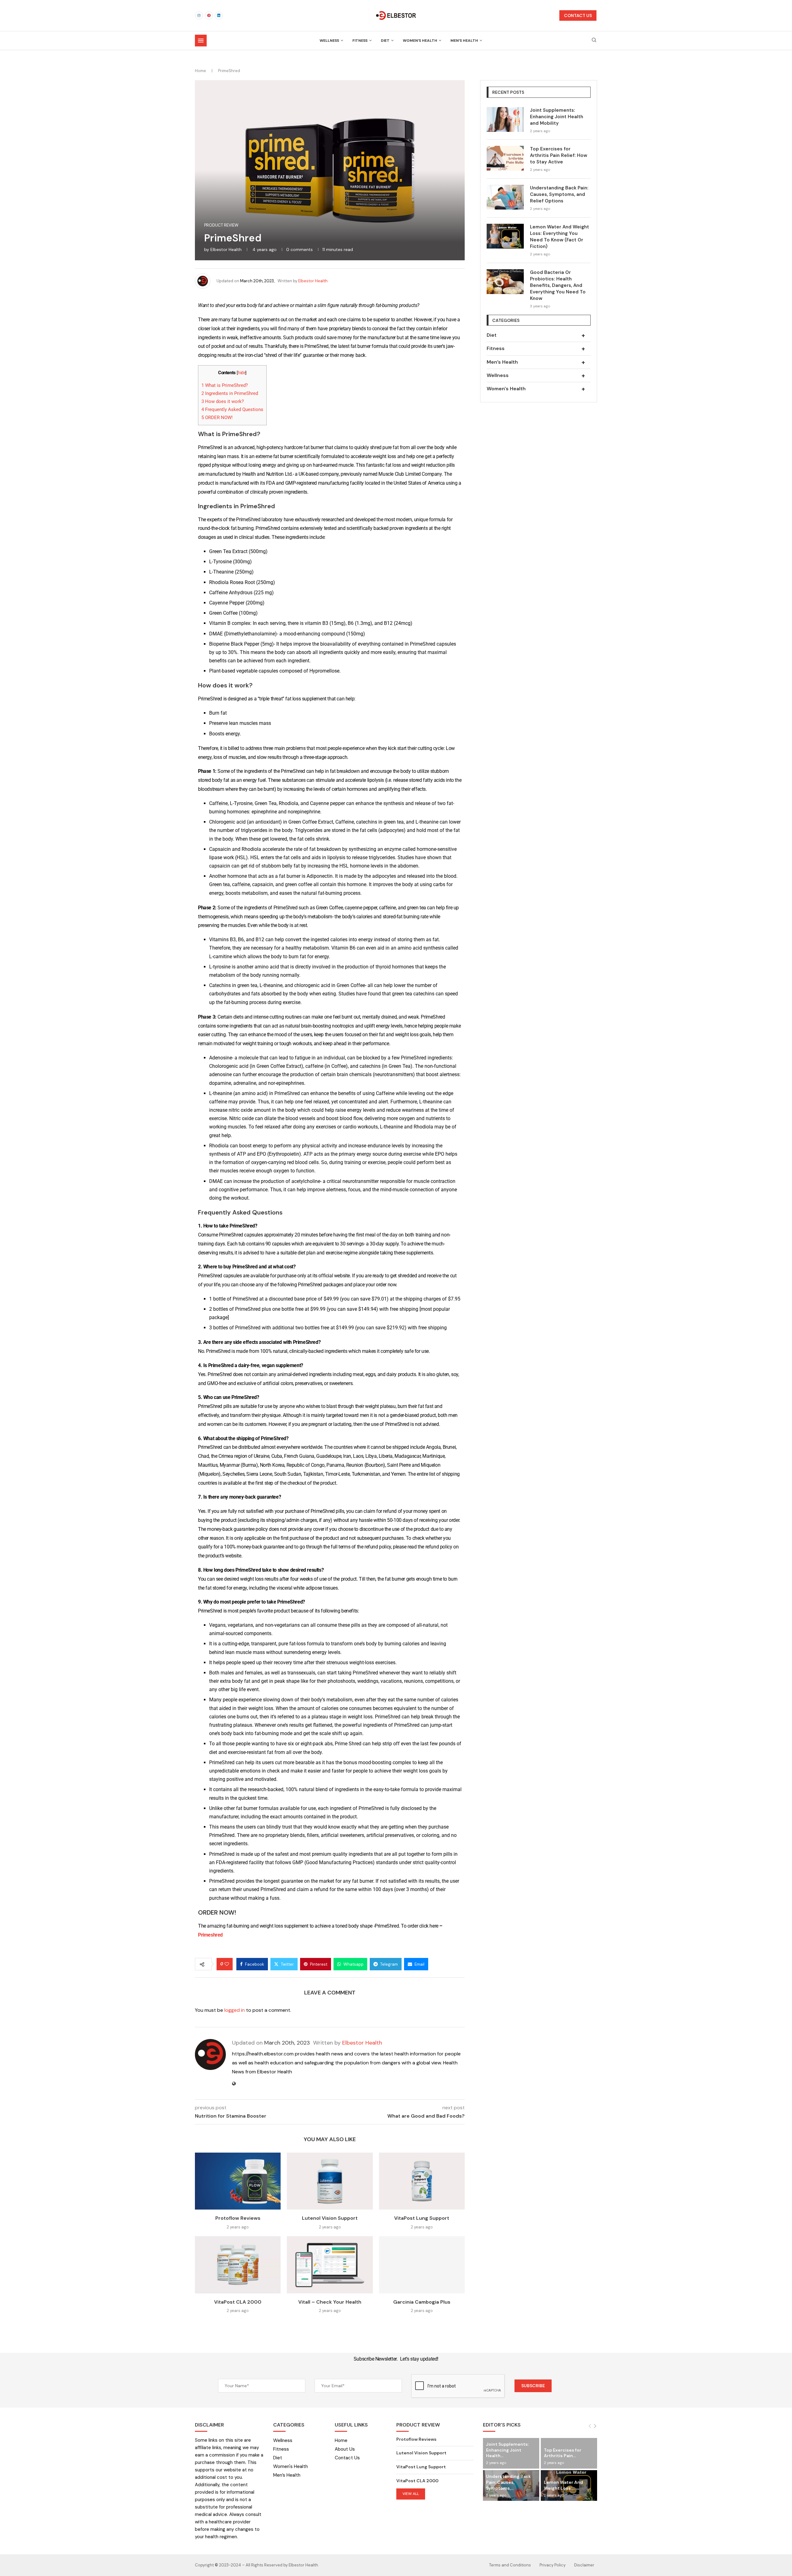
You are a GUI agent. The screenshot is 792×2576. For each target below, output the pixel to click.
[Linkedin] (219, 15)
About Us (345, 2449)
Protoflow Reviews (238, 2218)
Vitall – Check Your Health (330, 2302)
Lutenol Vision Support (330, 2218)
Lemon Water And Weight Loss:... (564, 2485)
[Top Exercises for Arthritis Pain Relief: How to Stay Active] (505, 158)
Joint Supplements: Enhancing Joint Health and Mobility (557, 117)
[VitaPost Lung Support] (422, 2181)
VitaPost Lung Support (422, 2218)
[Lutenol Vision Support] (330, 2181)
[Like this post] (227, 1964)
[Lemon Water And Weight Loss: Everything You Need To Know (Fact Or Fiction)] (505, 236)
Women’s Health (420, 41)
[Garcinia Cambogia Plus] (422, 2265)
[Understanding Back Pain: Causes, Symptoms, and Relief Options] (505, 197)
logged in (235, 2010)
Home (200, 71)
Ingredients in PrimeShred (230, 393)
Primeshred (210, 1935)
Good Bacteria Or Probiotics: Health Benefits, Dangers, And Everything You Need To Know (558, 285)
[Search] (594, 41)
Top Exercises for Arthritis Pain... (563, 2453)
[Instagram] (199, 15)
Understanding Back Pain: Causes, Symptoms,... (508, 2482)
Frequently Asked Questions (232, 409)
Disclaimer (584, 2565)
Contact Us (347, 2458)
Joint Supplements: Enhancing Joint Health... (507, 2450)
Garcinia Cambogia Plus (422, 2302)
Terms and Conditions (510, 2565)
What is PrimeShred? (225, 385)
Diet (385, 41)
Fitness (360, 41)
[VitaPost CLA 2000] (238, 2265)
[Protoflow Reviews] (238, 2181)
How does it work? (223, 401)
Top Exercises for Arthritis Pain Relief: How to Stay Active (559, 155)
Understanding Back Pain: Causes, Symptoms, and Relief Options (559, 194)
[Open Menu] (201, 41)
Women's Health (536, 389)
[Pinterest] (209, 15)
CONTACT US (578, 15)
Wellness (329, 41)
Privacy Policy (553, 2565)
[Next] (595, 2426)
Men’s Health (464, 41)
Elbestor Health (226, 249)
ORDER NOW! (217, 418)
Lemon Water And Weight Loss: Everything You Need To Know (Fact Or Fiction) (560, 237)
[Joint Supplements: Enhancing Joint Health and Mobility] (505, 119)
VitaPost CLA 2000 (238, 2302)
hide (242, 373)
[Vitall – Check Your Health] (330, 2265)
